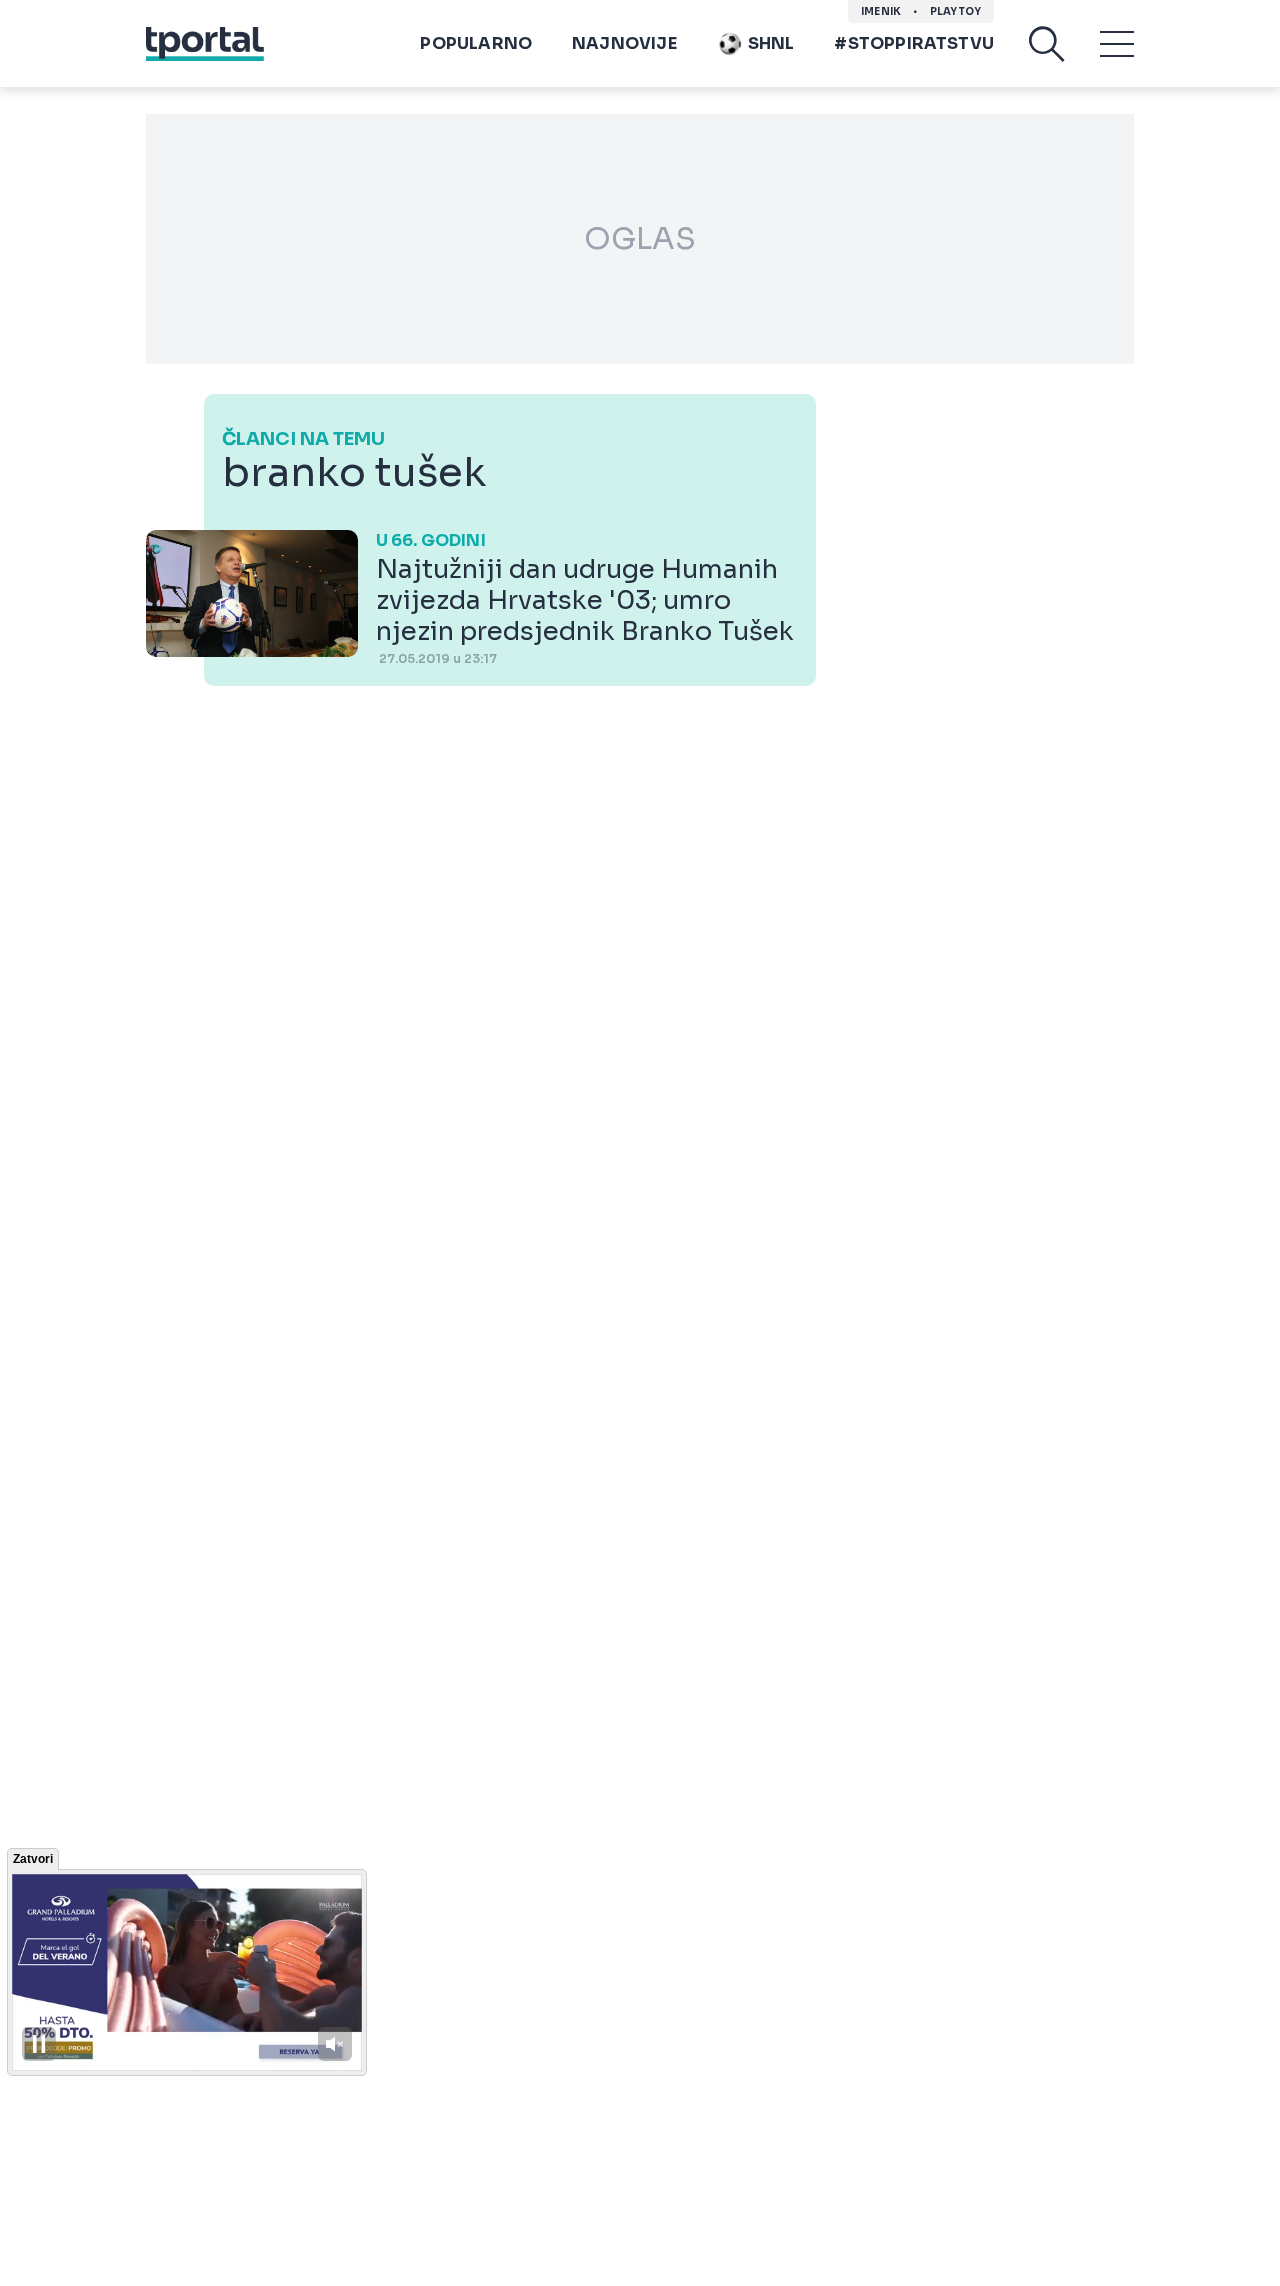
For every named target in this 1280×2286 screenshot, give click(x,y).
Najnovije (624, 43)
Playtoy (955, 11)
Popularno (476, 43)
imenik (881, 11)
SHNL (771, 43)
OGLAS (640, 239)
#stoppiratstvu (914, 43)
